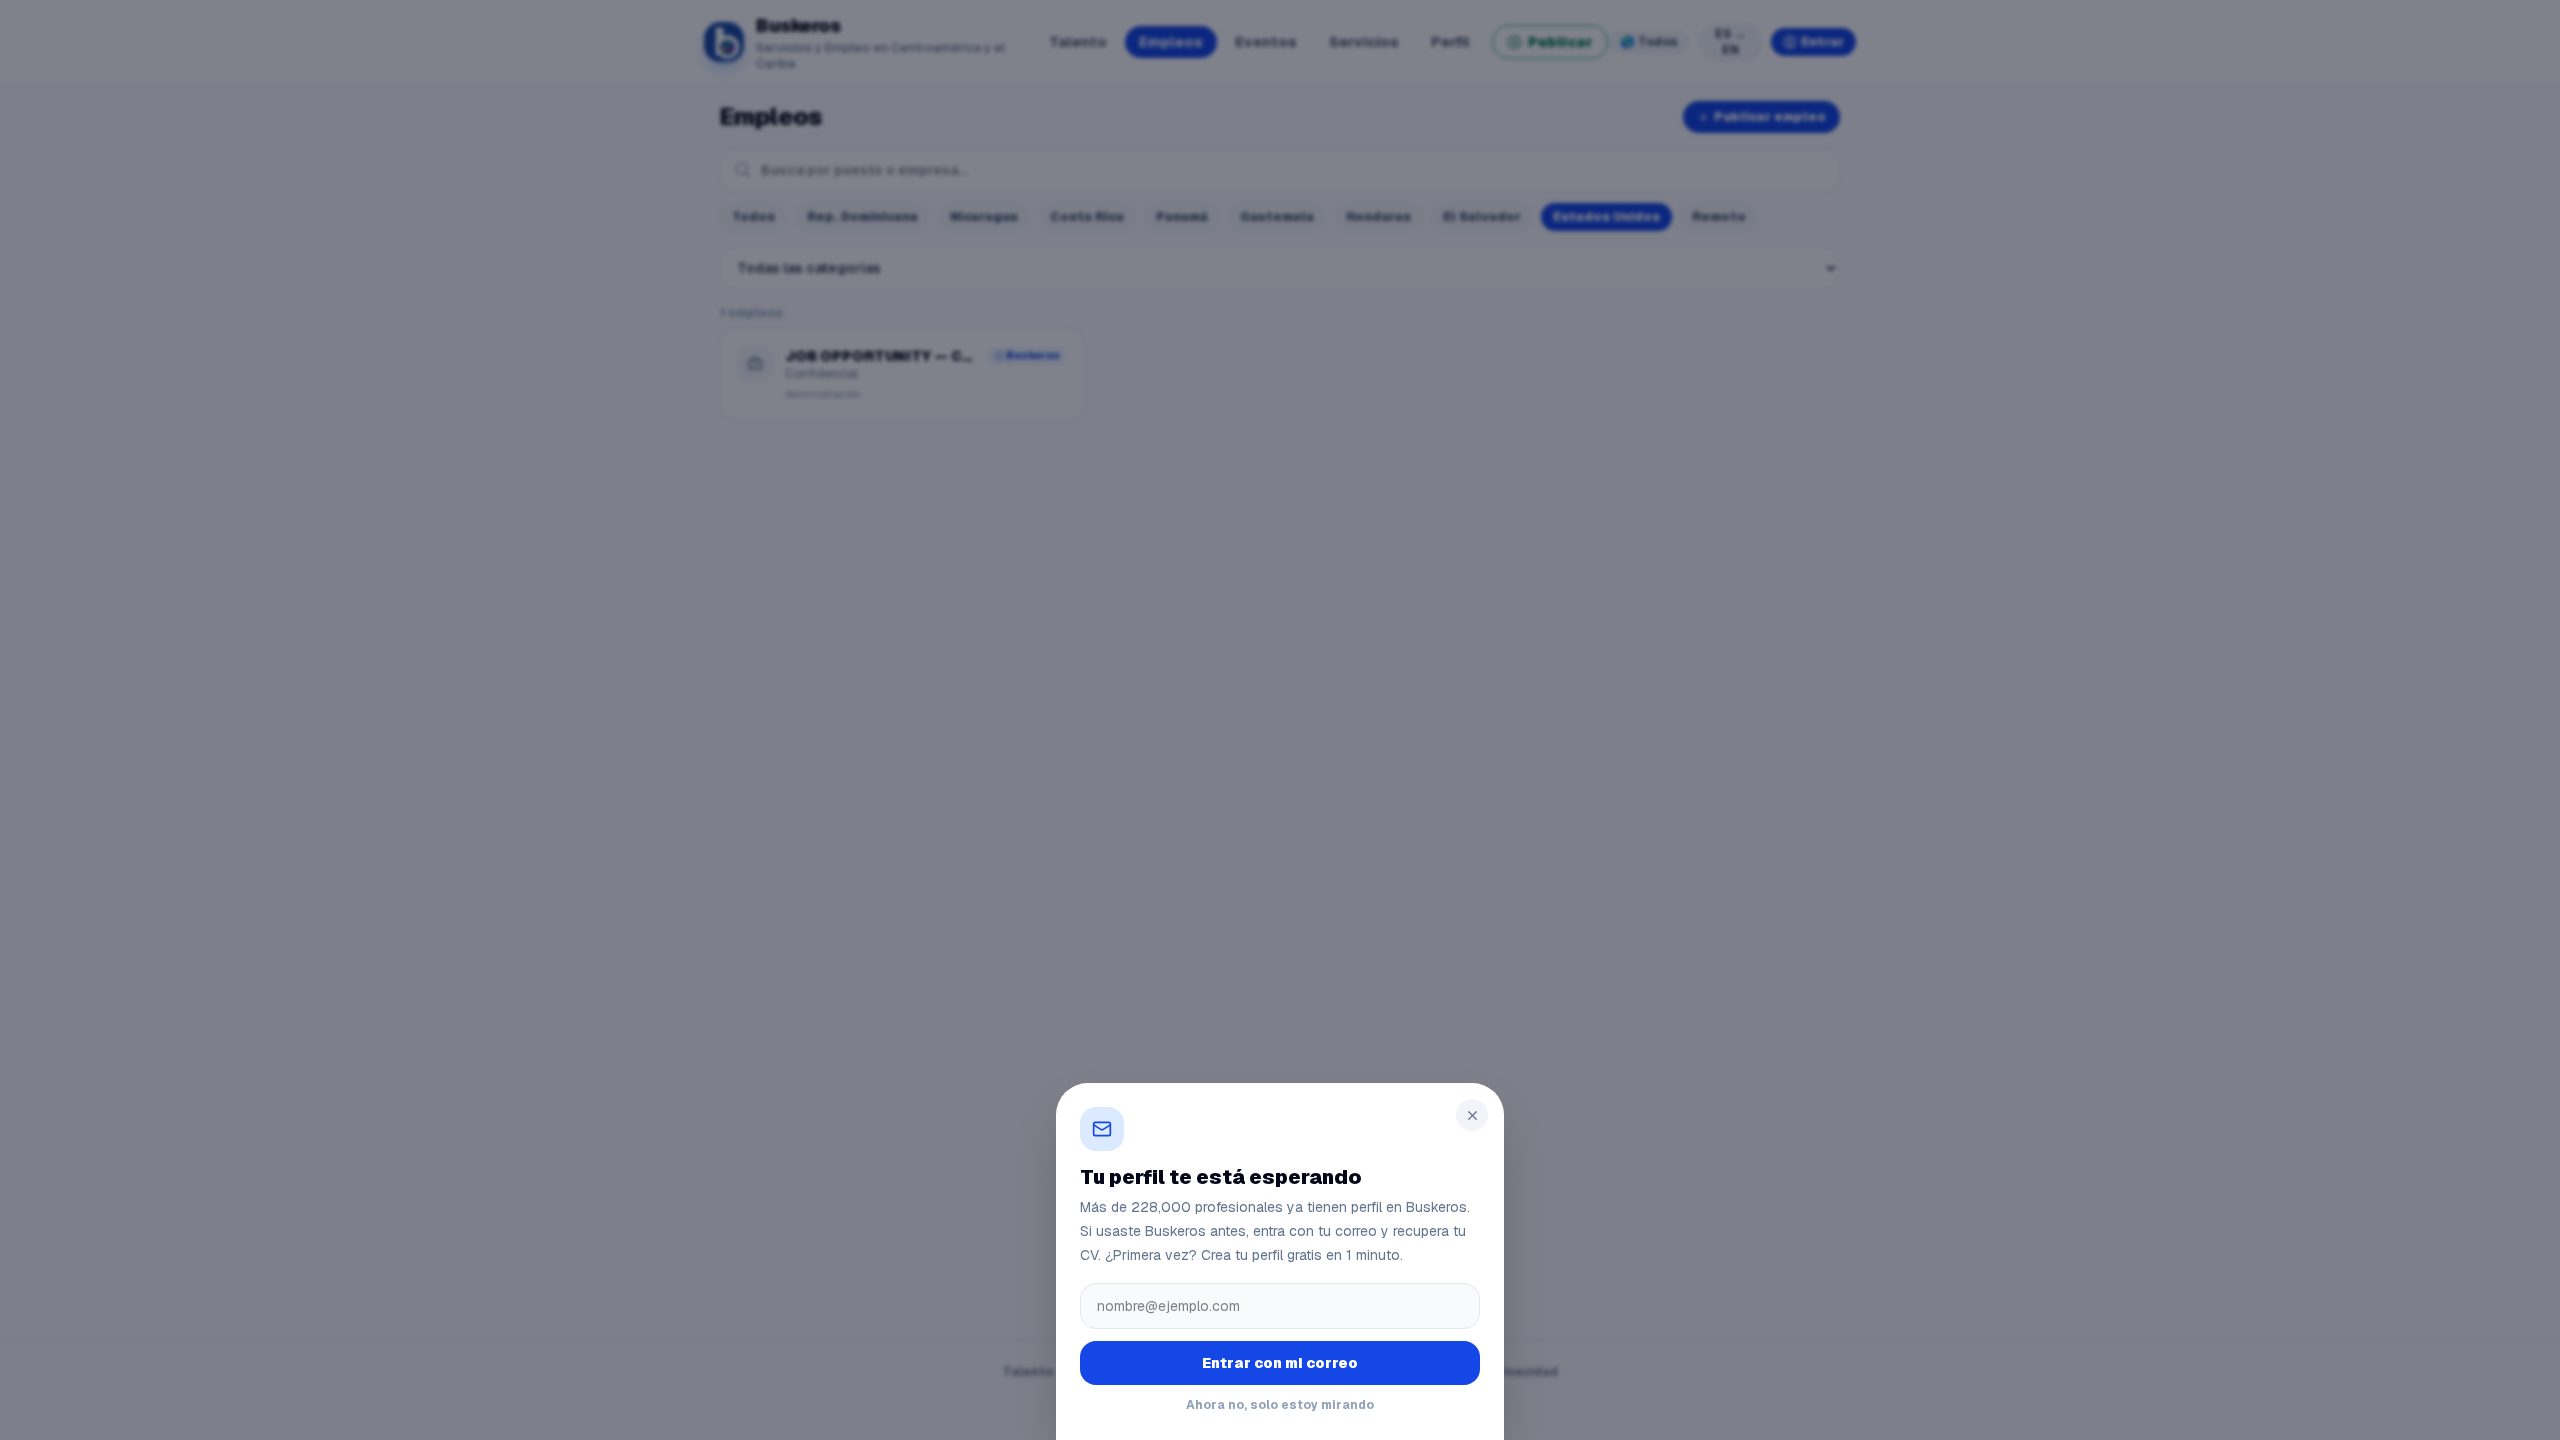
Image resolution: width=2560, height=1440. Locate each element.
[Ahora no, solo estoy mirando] (1280, 720)
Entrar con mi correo (1280, 1363)
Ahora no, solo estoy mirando (1280, 1405)
